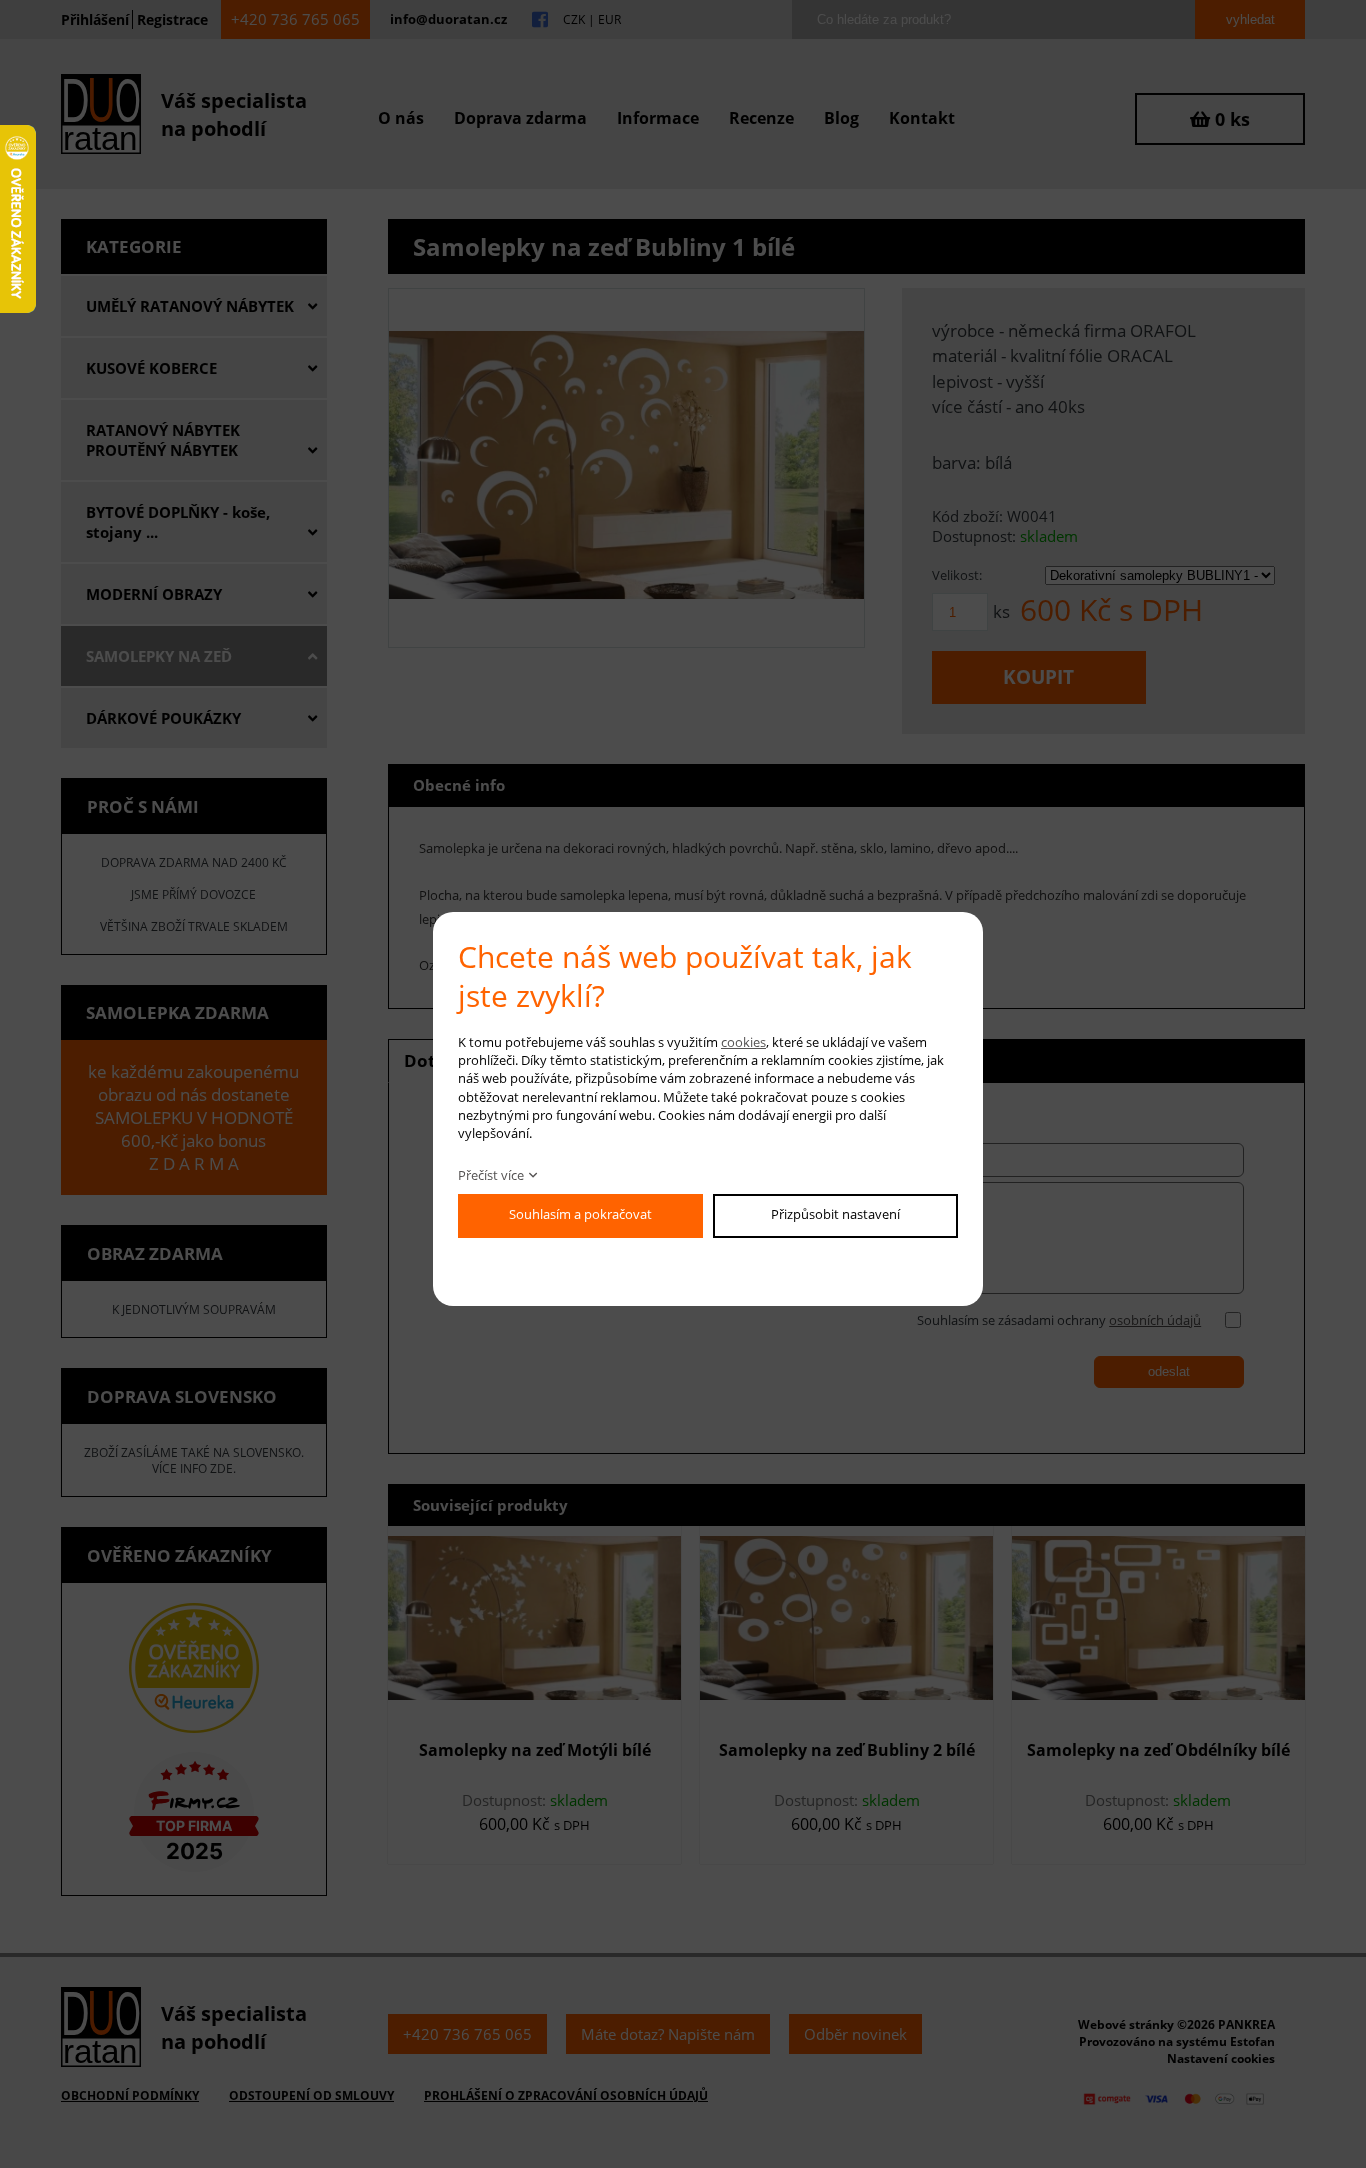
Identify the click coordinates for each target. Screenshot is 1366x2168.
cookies (743, 1042)
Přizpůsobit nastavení (835, 1214)
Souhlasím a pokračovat (580, 1214)
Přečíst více (491, 1175)
